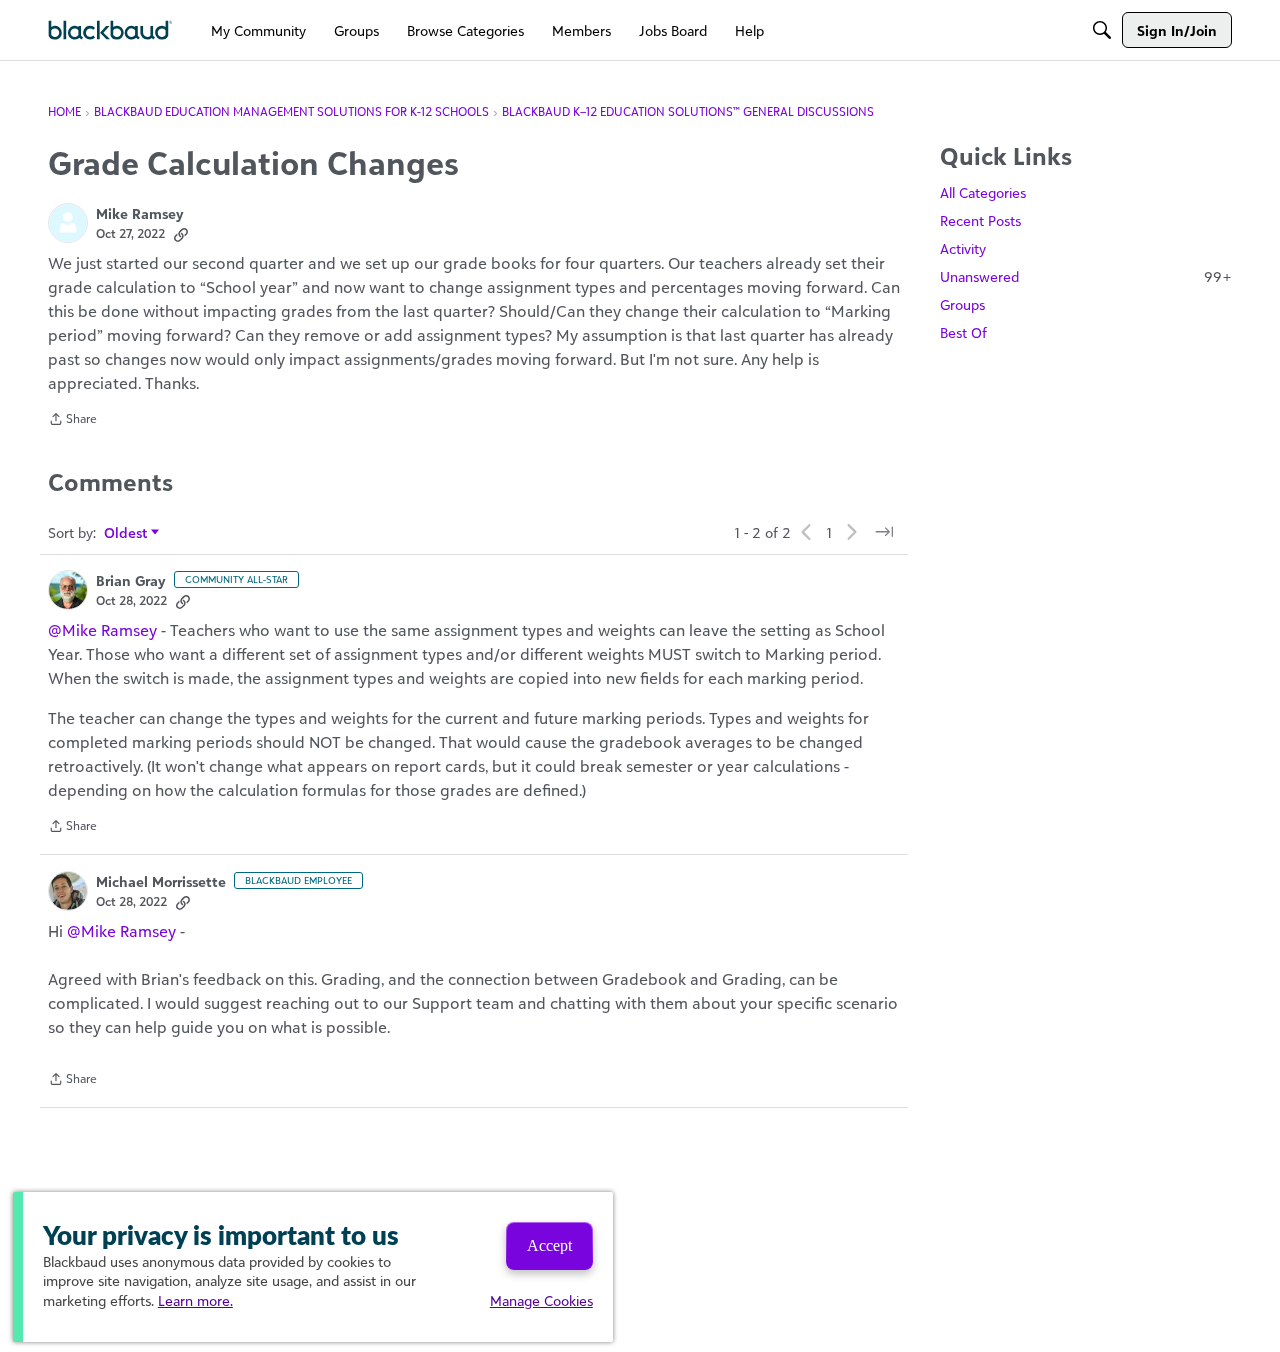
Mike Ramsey (140, 213)
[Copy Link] (181, 234)
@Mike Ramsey (102, 630)
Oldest (126, 533)
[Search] (1102, 30)
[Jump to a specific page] (884, 532)
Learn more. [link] (195, 1300)
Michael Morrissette (161, 881)
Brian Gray (131, 580)
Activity (963, 248)
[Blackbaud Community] (110, 30)
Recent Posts (980, 220)
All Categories (983, 192)
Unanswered (1086, 276)
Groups (962, 304)
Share (72, 421)
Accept (549, 1245)
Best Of (963, 332)
